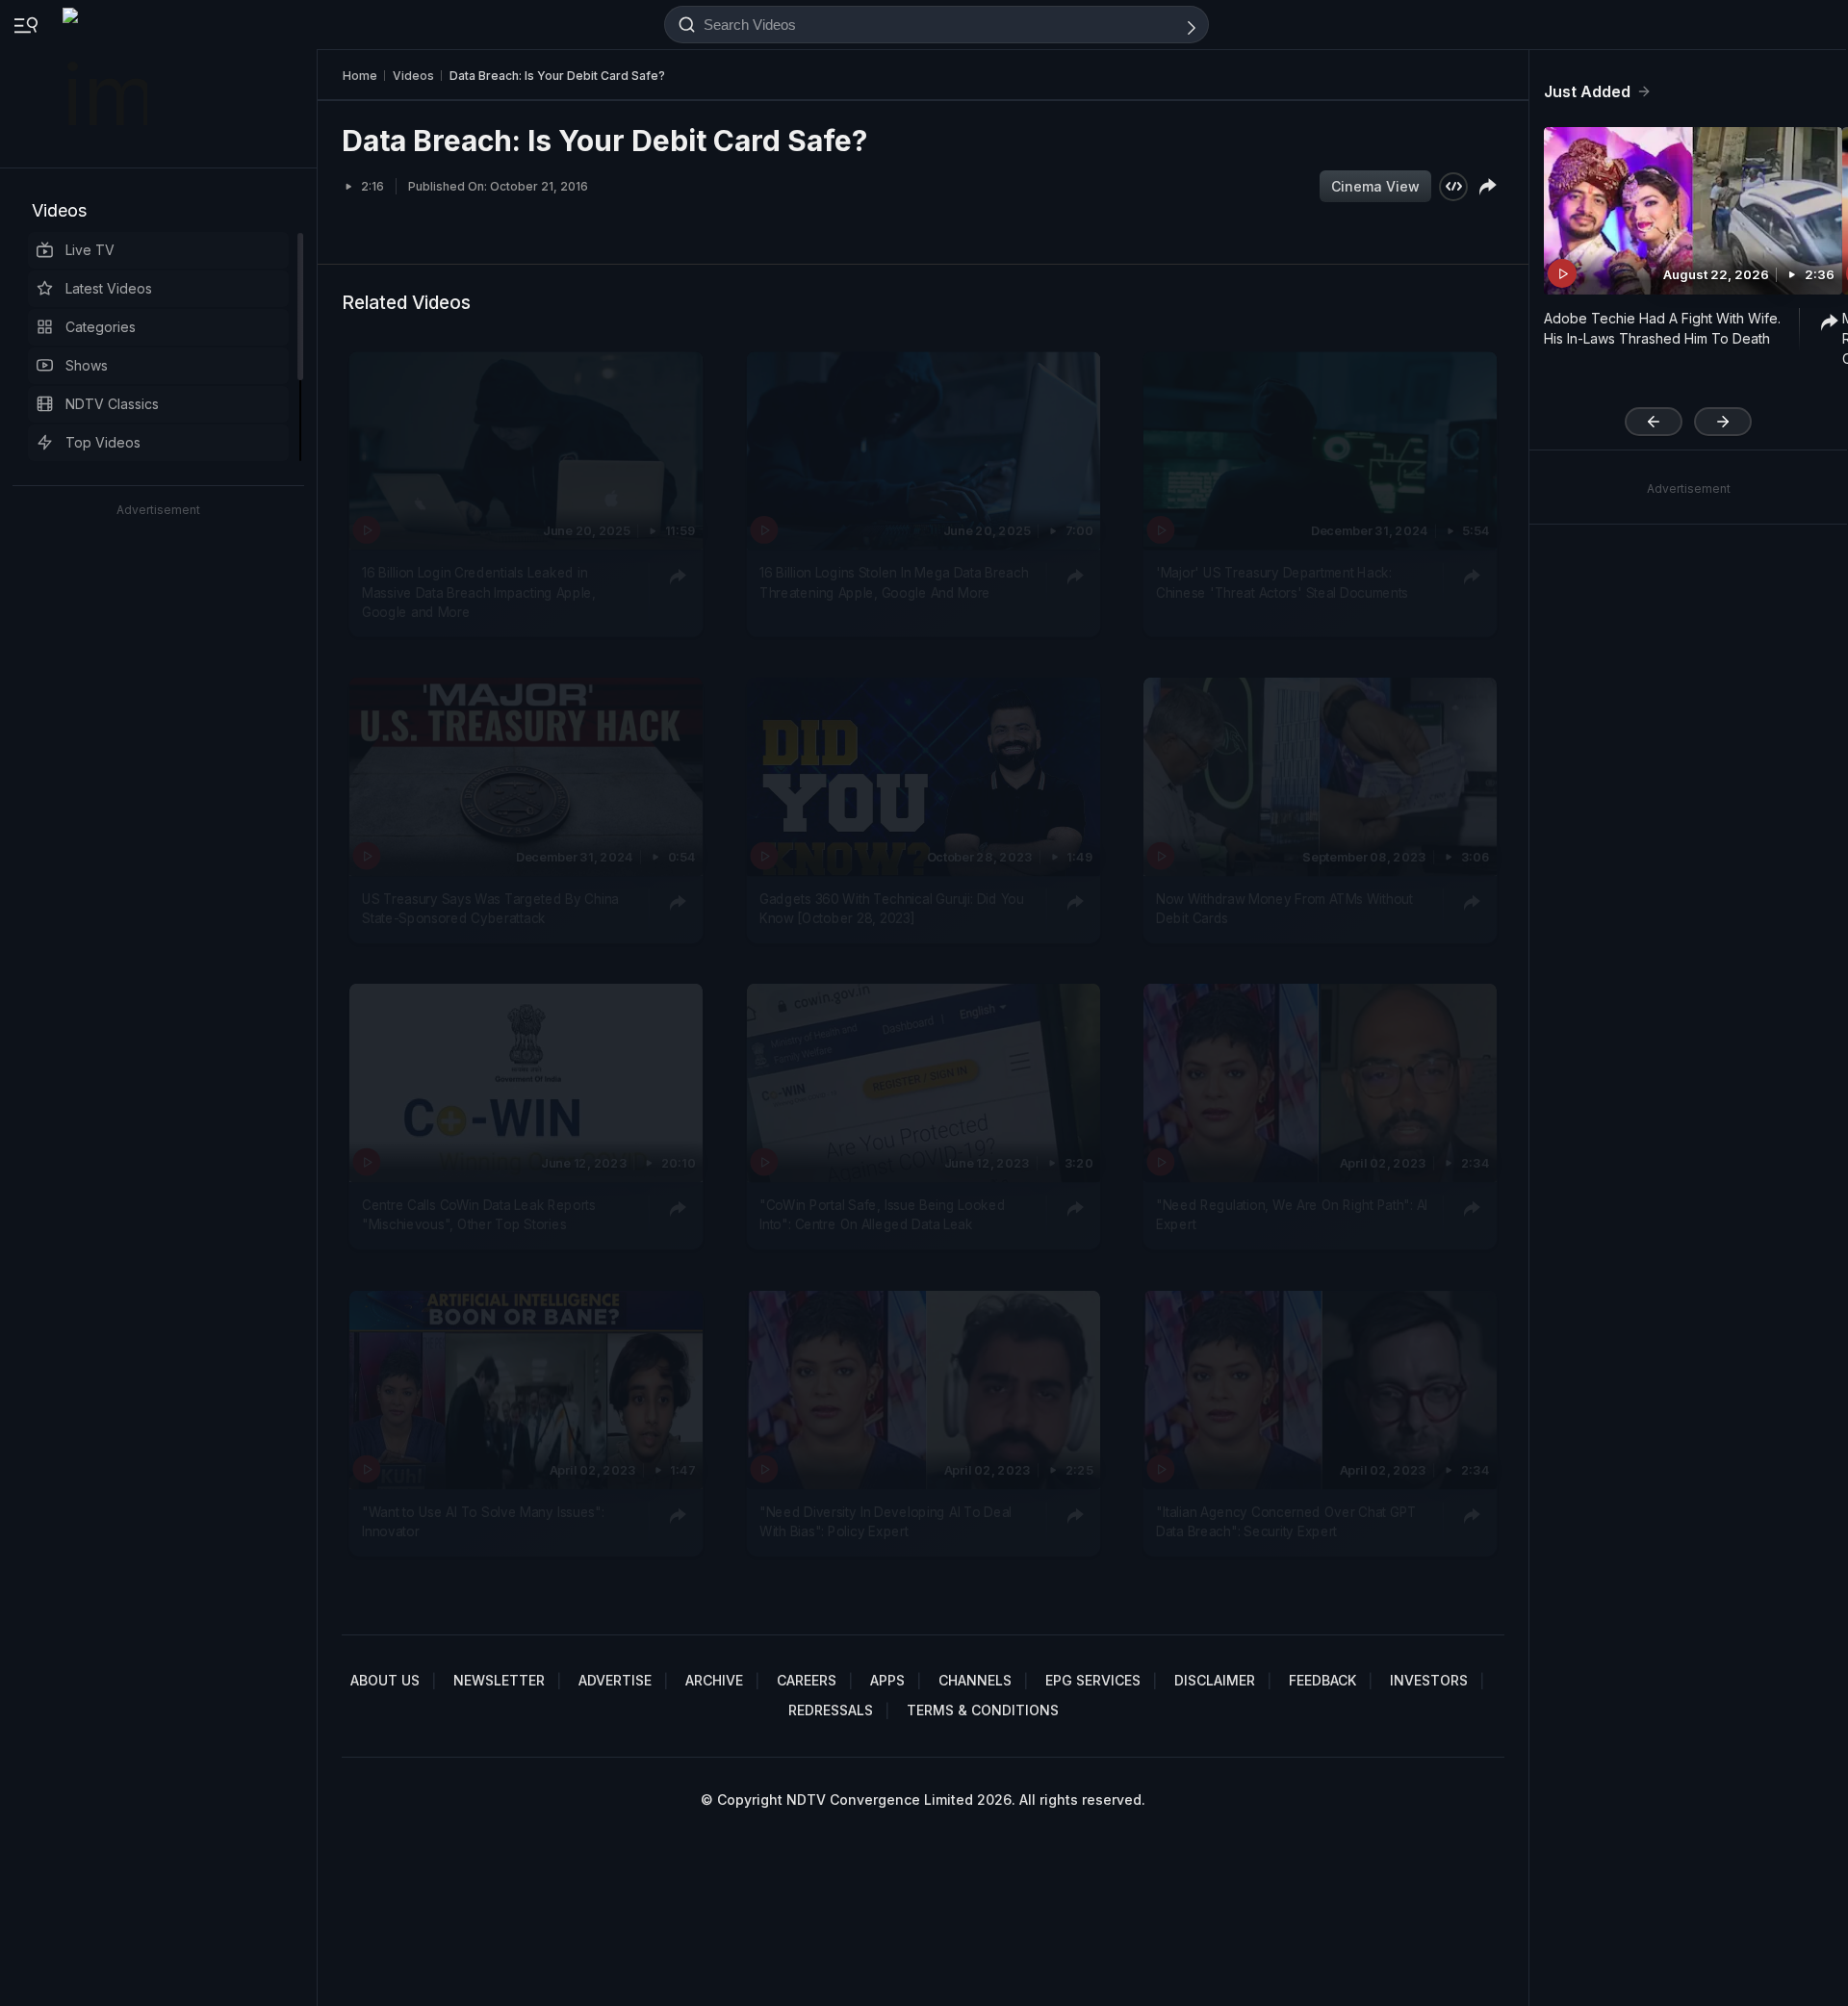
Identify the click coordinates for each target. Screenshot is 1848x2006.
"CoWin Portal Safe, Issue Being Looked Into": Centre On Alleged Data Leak (882, 1215)
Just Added (1587, 91)
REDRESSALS (831, 1710)
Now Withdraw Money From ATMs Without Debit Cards (1284, 909)
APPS (887, 1680)
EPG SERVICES (1093, 1680)
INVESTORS (1429, 1680)
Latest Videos (109, 288)
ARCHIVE (714, 1680)
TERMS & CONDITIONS (983, 1710)
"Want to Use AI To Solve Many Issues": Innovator (483, 1521)
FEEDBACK (1322, 1680)
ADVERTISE (615, 1680)
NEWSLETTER (499, 1680)
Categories (101, 327)
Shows (87, 365)
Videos (59, 210)
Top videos (103, 442)
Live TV (90, 250)
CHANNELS (975, 1680)
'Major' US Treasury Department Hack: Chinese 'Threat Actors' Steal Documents (1282, 582)
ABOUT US (385, 1680)
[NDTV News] (107, 84)
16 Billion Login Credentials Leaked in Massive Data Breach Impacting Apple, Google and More (479, 592)
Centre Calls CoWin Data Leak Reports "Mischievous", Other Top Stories (479, 1215)
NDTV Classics (112, 404)
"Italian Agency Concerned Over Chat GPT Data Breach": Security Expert (1286, 1521)
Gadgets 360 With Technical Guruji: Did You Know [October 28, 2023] (892, 909)
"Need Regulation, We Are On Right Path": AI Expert (1292, 1215)
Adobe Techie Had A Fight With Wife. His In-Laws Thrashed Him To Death (1662, 328)
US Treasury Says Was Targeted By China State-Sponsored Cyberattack (490, 909)
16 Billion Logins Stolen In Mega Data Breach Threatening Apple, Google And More (894, 582)
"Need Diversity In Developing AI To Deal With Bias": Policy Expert (885, 1521)
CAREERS (807, 1680)
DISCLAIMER (1215, 1680)
